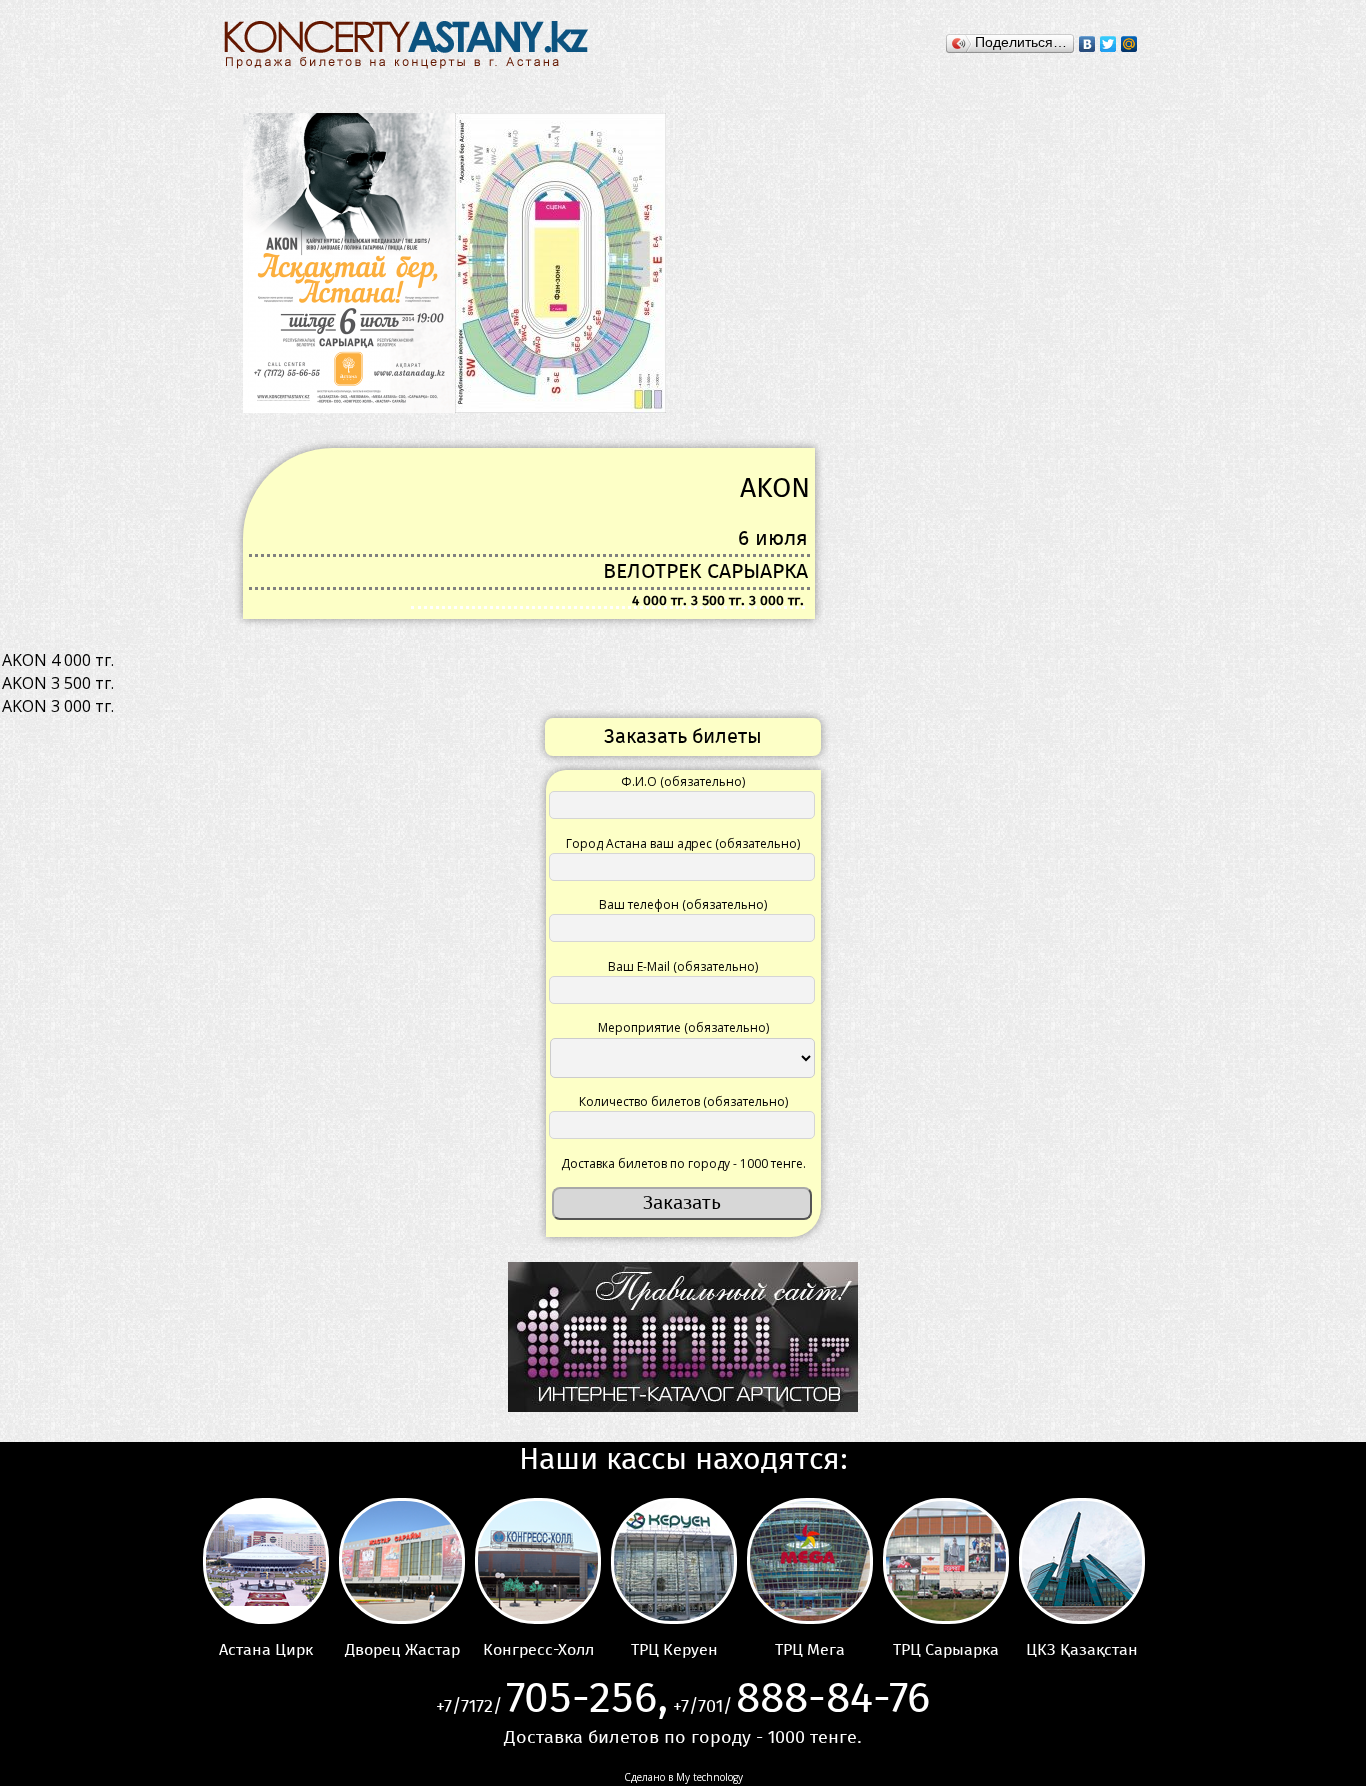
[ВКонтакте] (1087, 44)
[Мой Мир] (1129, 44)
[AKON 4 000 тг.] (683, 660)
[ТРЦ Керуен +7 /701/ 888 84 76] (674, 1561)
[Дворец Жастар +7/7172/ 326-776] (402, 1561)
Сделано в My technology (683, 1777)
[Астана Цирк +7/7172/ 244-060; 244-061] (266, 1561)
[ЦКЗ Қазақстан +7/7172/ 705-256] (1082, 1561)
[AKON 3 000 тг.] (683, 706)
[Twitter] (1108, 44)
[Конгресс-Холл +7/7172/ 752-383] (538, 1561)
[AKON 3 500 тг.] (683, 683)
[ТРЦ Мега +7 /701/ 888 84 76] (810, 1561)
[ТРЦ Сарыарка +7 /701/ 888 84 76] (946, 1561)
